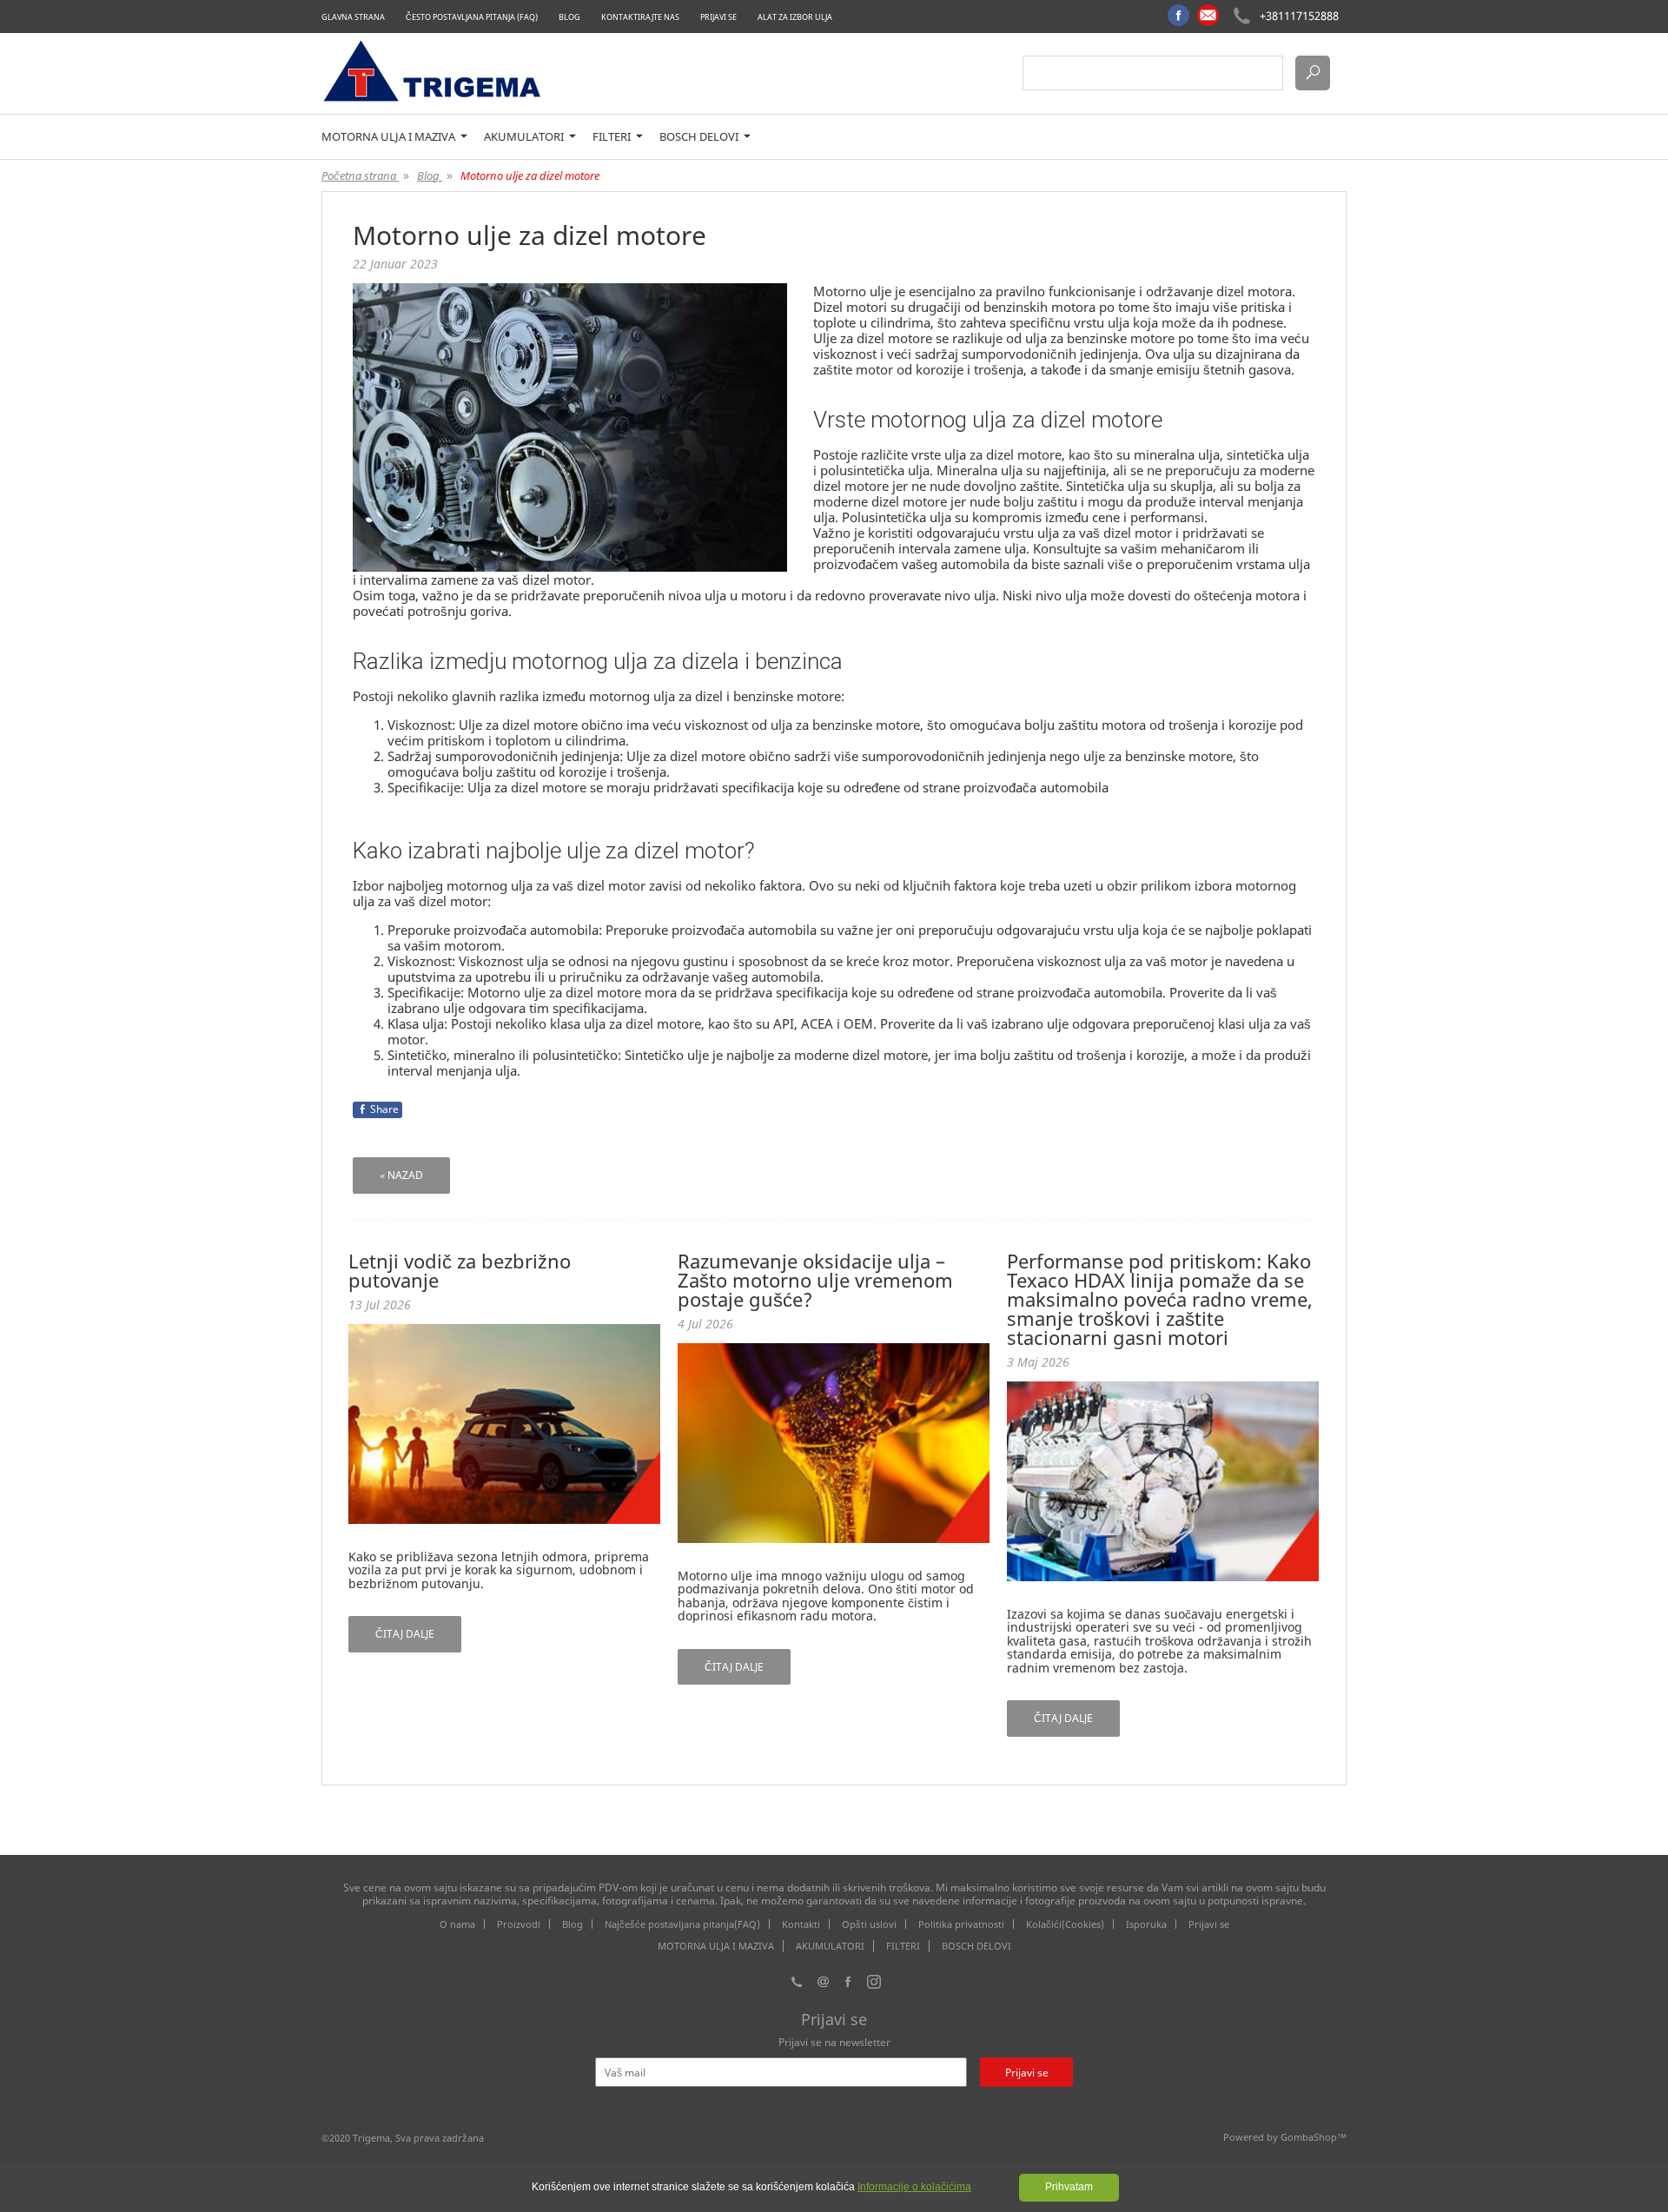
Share (384, 1109)
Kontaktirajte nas (640, 17)
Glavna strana (353, 17)
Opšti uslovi (869, 1924)
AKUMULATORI (525, 137)
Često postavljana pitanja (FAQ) (472, 17)
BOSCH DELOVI (700, 137)
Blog (569, 17)
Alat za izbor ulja (795, 17)
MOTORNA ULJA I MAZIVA (390, 137)
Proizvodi (519, 1924)
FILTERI (613, 137)
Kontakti (801, 1924)
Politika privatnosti (961, 1924)
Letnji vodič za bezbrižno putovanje (460, 1270)
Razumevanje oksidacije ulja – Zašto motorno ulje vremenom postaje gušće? (815, 1280)
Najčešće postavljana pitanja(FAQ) (682, 1924)
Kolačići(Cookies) (1065, 1924)
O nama (457, 1924)
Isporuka (1146, 1924)
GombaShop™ (1314, 2137)
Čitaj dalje (405, 1634)
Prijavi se (718, 17)
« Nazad (401, 1175)
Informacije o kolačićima (914, 2187)
